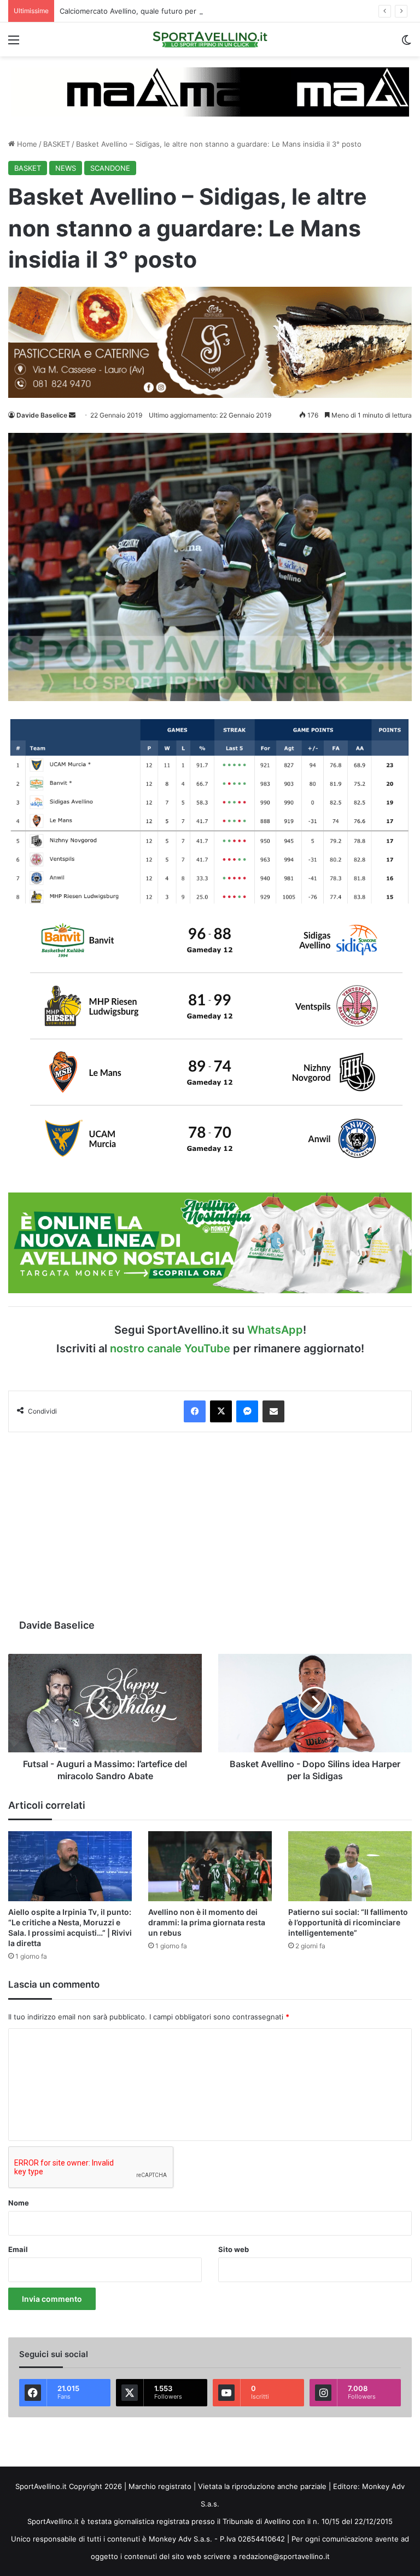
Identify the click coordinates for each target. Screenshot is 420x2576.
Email (18, 2249)
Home (26, 144)
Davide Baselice (42, 415)
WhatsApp (275, 1330)
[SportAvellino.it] (210, 39)
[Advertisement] (210, 1525)
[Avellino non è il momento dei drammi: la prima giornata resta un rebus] (210, 1866)
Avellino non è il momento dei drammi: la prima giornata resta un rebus (207, 1922)
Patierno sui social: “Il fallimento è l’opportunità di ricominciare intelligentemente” (348, 1922)
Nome (19, 2203)
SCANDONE (110, 168)
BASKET (57, 144)
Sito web (234, 2249)
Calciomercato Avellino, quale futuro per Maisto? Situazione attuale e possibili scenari (206, 11)
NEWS (66, 168)
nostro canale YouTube (170, 1348)
